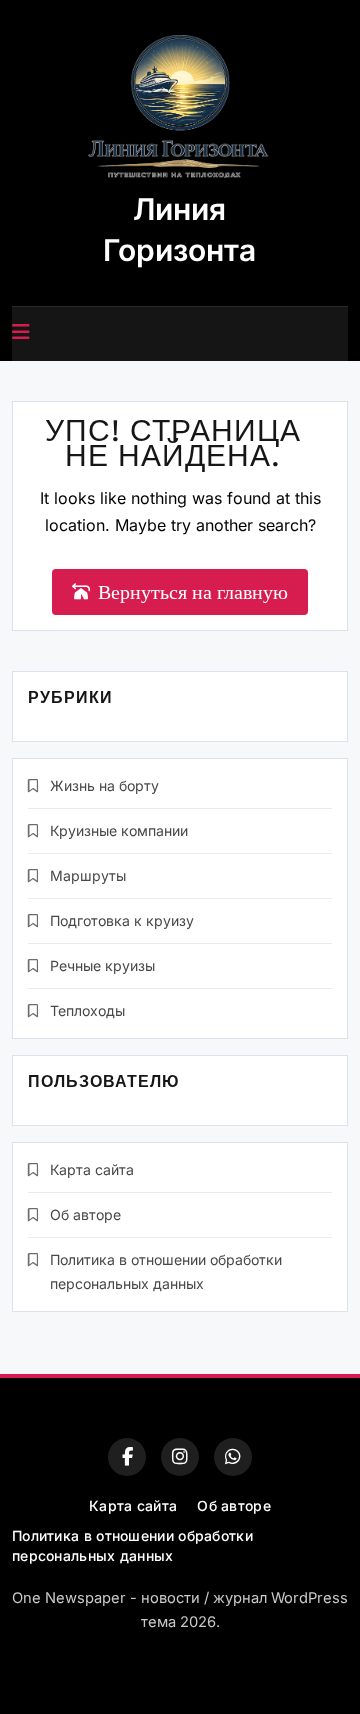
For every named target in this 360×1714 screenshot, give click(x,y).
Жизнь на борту (104, 785)
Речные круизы (102, 965)
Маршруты (88, 875)
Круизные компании (119, 830)
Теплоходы (87, 1010)
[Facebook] (127, 1457)
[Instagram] (180, 1457)
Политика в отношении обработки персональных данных (132, 1545)
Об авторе (85, 1214)
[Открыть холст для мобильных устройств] (21, 332)
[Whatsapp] (233, 1457)
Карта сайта (92, 1169)
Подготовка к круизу (122, 920)
